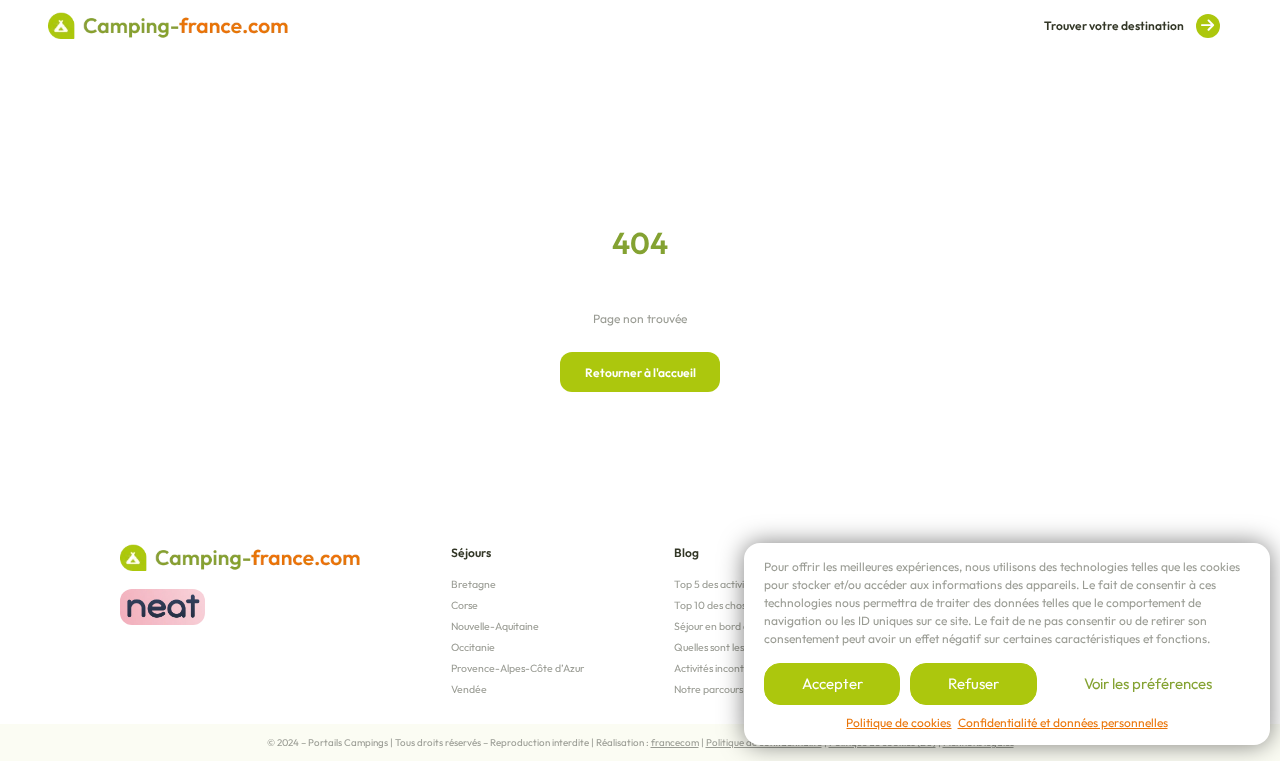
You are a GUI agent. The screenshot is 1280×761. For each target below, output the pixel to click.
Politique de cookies (898, 722)
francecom (675, 742)
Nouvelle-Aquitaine (495, 626)
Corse (464, 605)
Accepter (832, 683)
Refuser (973, 683)
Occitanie (473, 647)
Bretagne (473, 584)
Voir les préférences (1148, 683)
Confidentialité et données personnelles (1063, 722)
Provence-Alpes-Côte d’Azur (517, 668)
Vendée (469, 689)
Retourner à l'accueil (640, 372)
